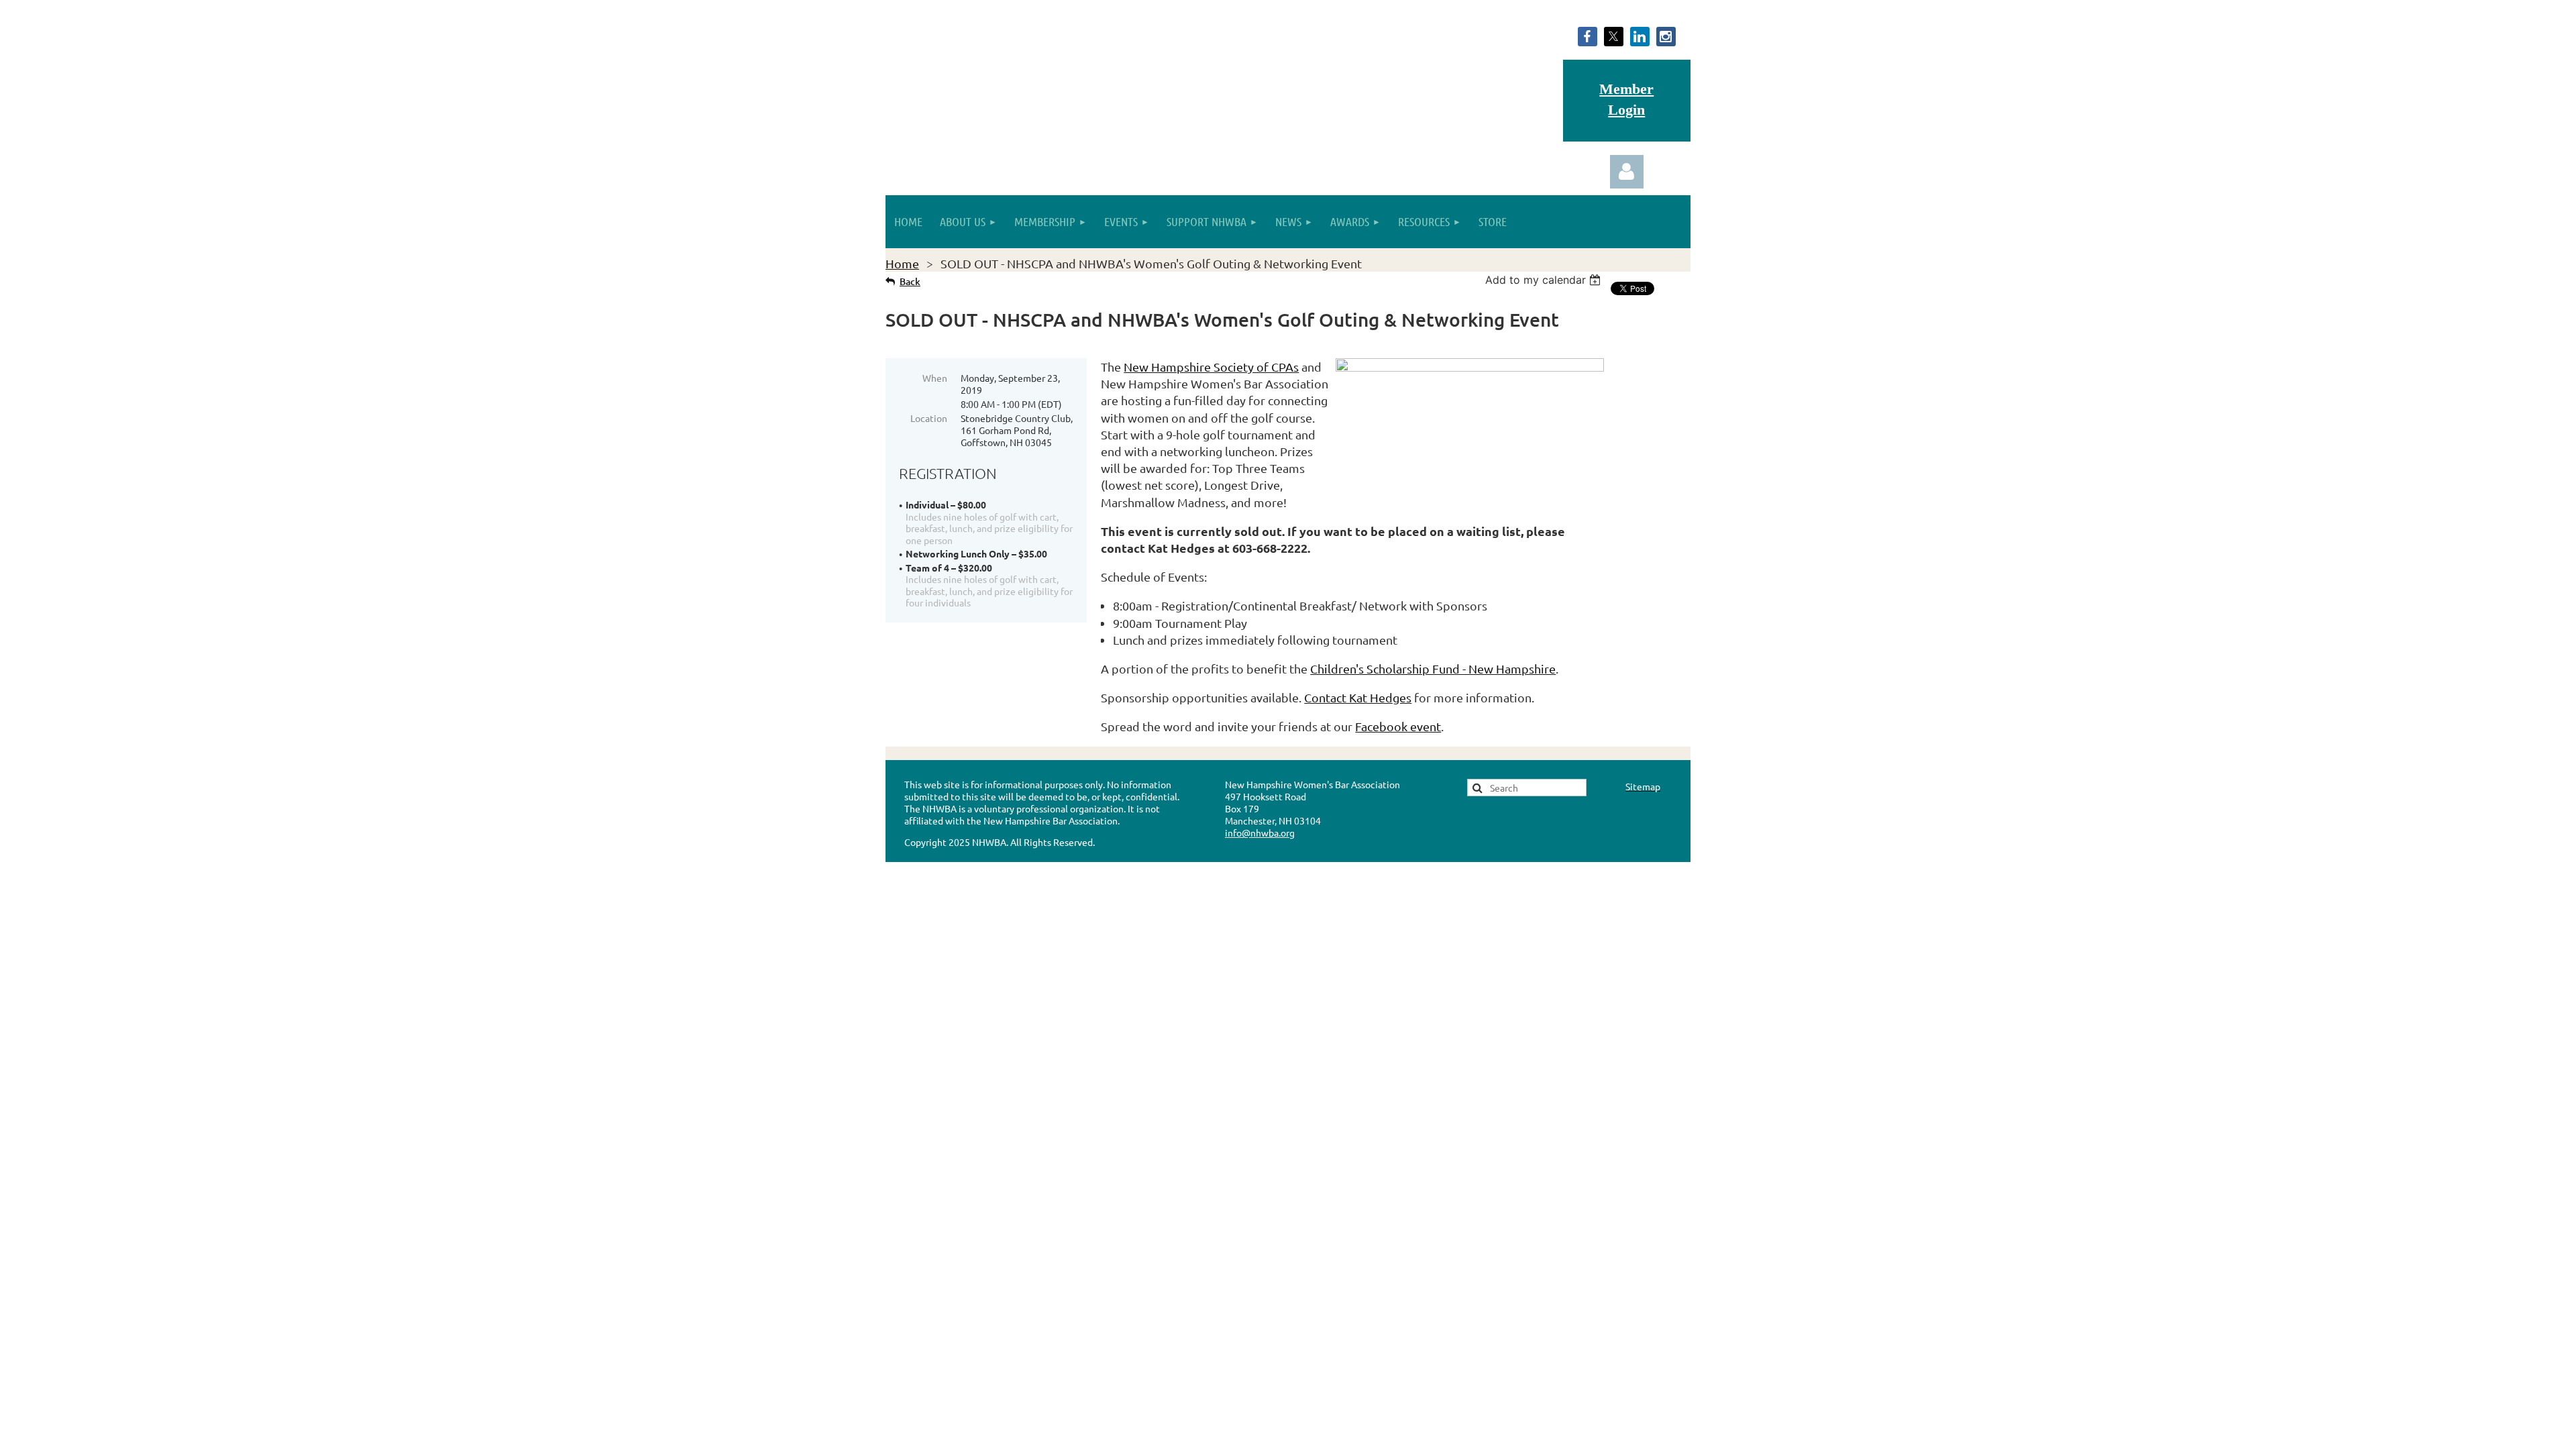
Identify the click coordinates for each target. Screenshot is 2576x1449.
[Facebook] (1588, 37)
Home (902, 263)
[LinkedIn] (1640, 37)
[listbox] (1545, 280)
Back (910, 281)
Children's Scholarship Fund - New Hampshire (1433, 668)
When (935, 378)
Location (929, 418)
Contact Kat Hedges (1358, 697)
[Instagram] (1666, 37)
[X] (1614, 37)
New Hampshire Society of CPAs (1211, 367)
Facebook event (1398, 726)
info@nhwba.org (1260, 833)
